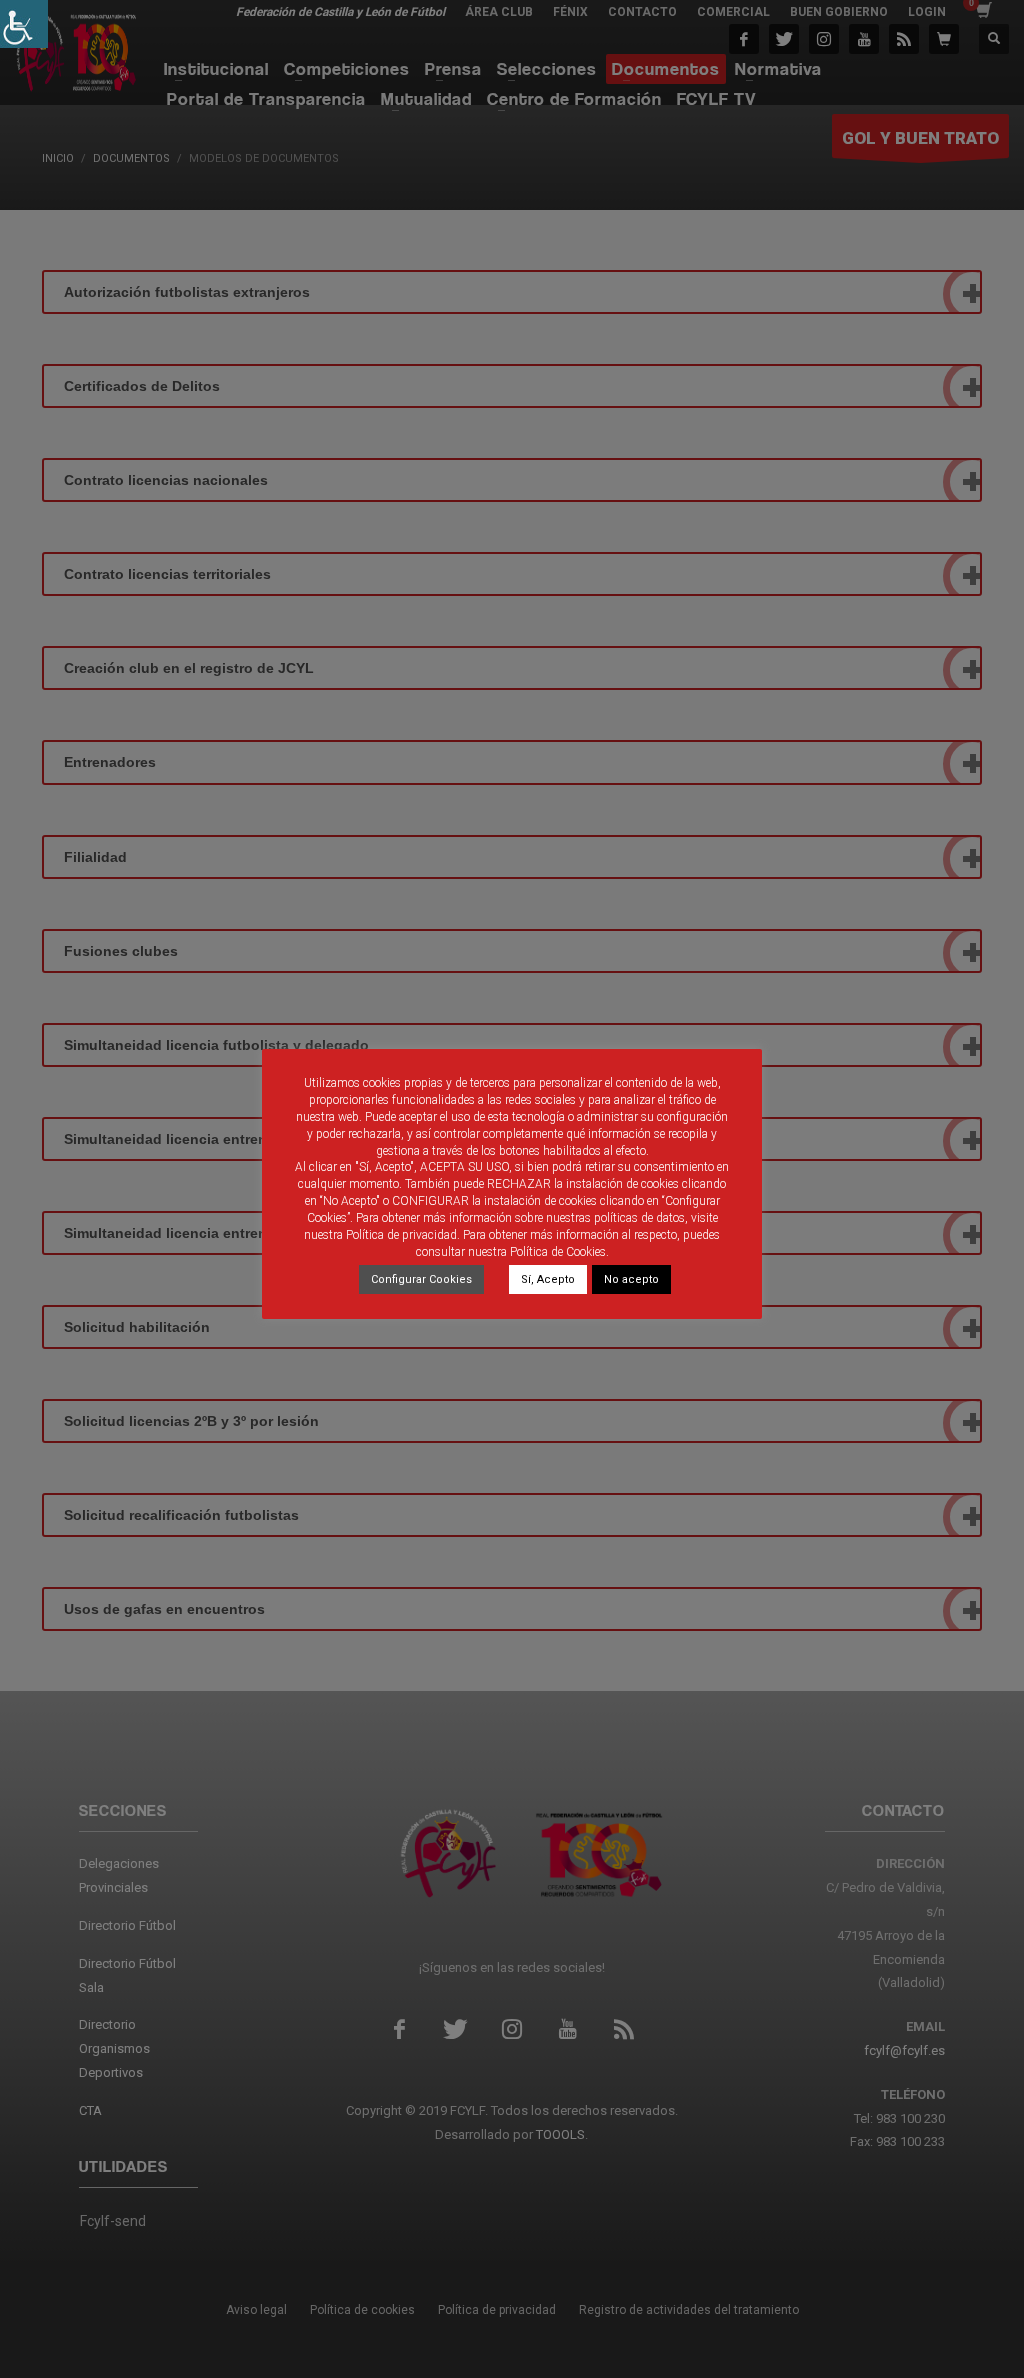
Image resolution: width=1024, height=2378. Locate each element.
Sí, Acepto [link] (548, 1279)
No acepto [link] (631, 1279)
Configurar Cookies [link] (421, 1279)
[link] (24, 24)
